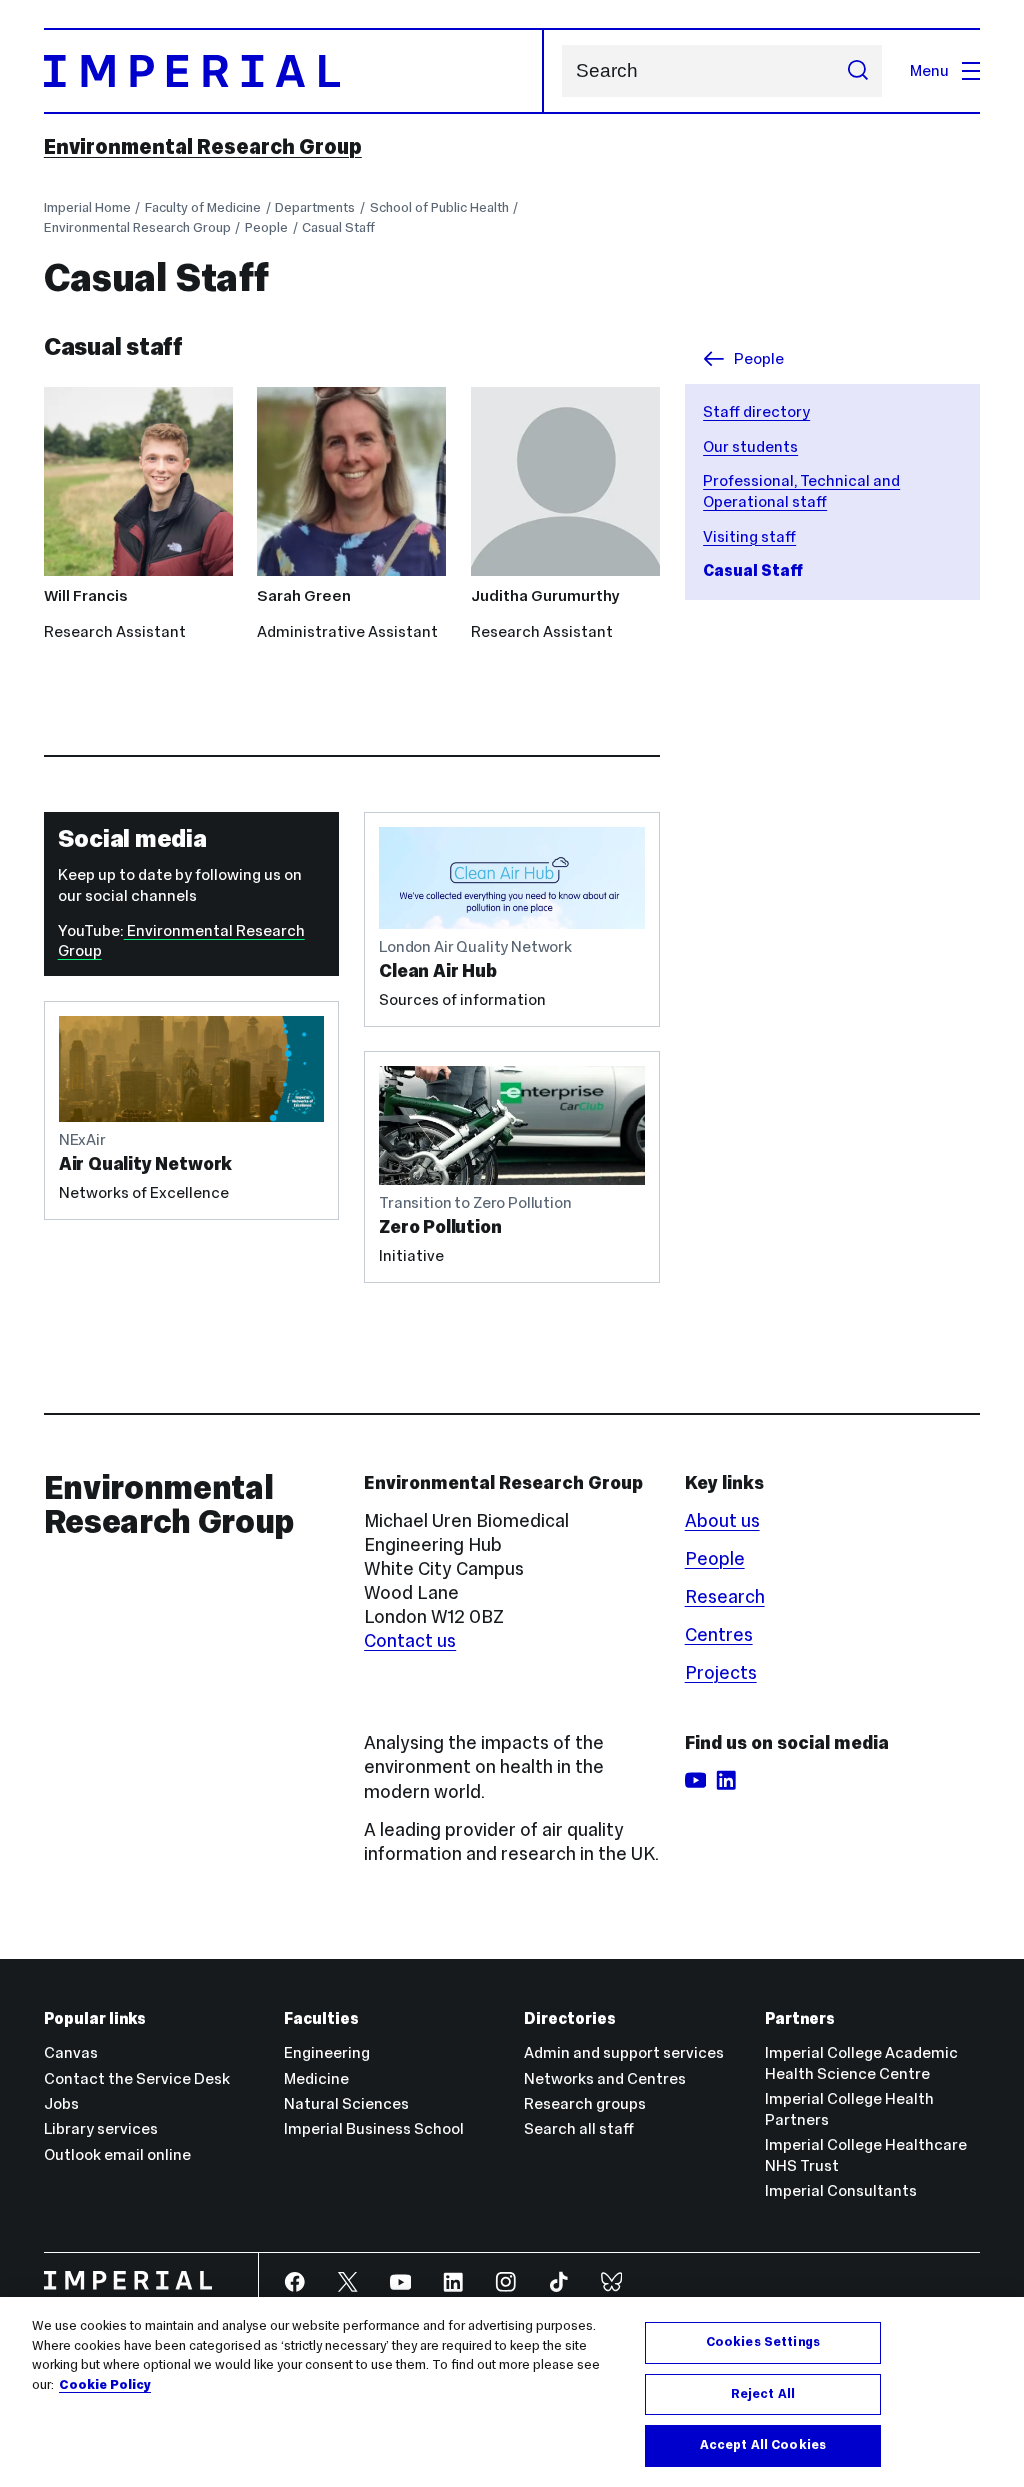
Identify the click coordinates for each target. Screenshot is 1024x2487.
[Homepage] (294, 71)
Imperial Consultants (841, 2190)
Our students (750, 446)
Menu (929, 70)
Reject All (763, 2394)
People (266, 227)
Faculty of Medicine (203, 207)
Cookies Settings (763, 2342)
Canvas (71, 2052)
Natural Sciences (346, 2103)
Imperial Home (87, 207)
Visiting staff (749, 536)
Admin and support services (624, 2052)
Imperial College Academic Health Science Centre (861, 2063)
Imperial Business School (374, 2128)
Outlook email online (117, 2154)
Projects (721, 1672)
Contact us (410, 1640)
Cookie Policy (105, 2385)
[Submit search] (857, 71)
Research (725, 1596)
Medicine (316, 2078)
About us (722, 1520)
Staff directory (756, 411)
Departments (315, 207)
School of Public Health (439, 207)
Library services (101, 2128)
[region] (512, 2392)
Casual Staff (338, 227)
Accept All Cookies (763, 2445)
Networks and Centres (605, 2078)
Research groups (585, 2103)
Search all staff (579, 2128)
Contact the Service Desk (137, 2078)
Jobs (61, 2103)
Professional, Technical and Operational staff (801, 491)
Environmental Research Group (203, 147)
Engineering (327, 2052)
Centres (719, 1634)
